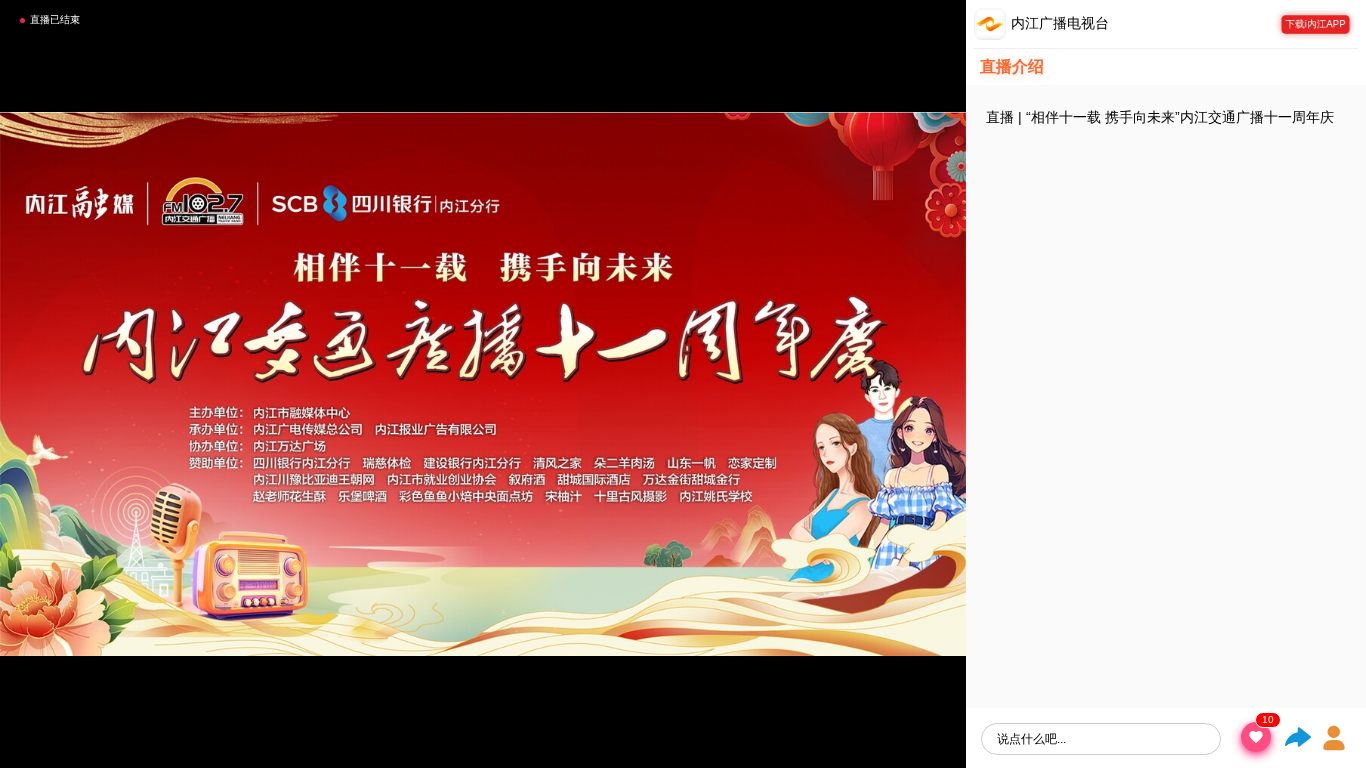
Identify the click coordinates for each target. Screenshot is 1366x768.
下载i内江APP (1316, 23)
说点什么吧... (1031, 739)
